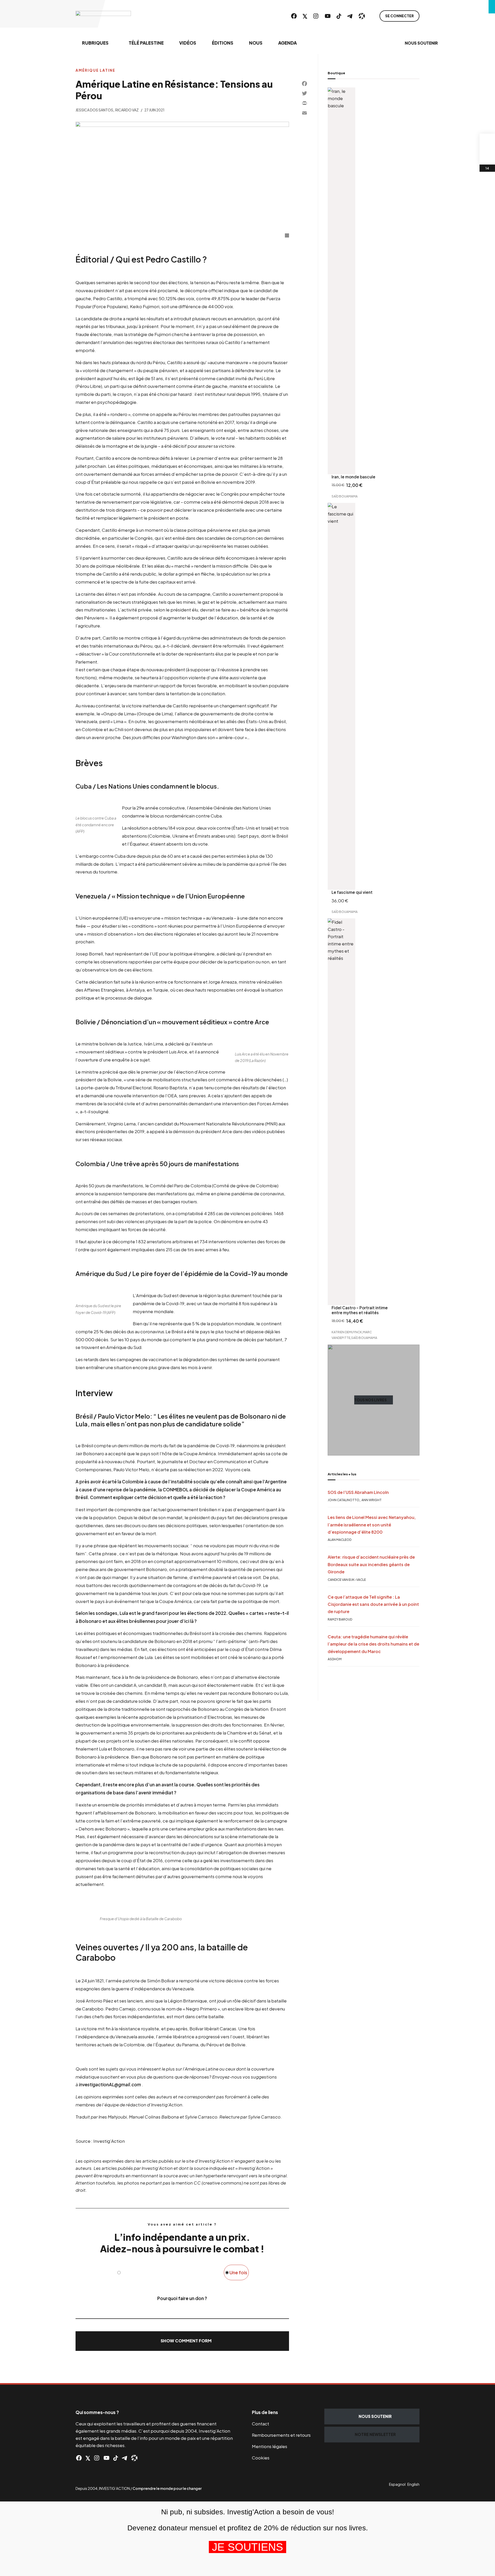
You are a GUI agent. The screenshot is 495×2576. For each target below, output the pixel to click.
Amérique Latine (95, 70)
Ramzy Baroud (340, 1619)
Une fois (238, 2272)
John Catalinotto (344, 1500)
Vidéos (188, 43)
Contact (261, 2424)
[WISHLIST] (487, 157)
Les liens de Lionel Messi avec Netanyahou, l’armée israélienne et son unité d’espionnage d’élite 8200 (372, 1525)
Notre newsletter (375, 2434)
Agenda (287, 43)
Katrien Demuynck (347, 1332)
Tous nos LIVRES (370, 1400)
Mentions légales (270, 2446)
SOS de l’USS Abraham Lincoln (358, 1492)
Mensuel (130, 2272)
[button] (182, 2341)
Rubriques (95, 43)
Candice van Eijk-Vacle (347, 1580)
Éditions (223, 43)
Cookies (261, 2458)
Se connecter (399, 16)
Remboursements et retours (281, 2435)
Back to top (485, 2373)
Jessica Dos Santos (94, 110)
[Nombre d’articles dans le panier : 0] (487, 141)
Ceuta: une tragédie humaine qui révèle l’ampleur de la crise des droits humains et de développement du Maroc (373, 1644)
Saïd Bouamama (345, 496)
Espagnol (397, 2484)
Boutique (336, 73)
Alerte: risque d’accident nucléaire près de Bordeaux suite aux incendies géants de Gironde (371, 1564)
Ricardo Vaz (127, 110)
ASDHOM (335, 1659)
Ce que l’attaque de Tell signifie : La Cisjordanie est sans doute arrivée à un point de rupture (373, 1604)
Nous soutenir (421, 43)
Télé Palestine (146, 43)
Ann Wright (372, 1500)
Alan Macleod (340, 1540)
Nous (256, 43)
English (413, 2484)
